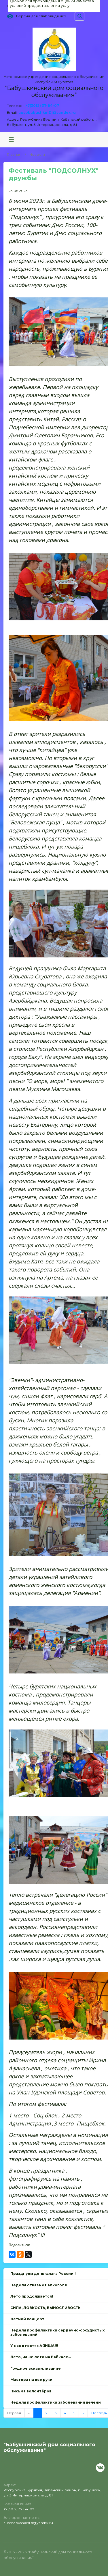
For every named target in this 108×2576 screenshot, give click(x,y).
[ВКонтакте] (12, 2254)
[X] (28, 2254)
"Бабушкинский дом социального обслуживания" (54, 91)
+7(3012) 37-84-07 (42, 106)
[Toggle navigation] (11, 140)
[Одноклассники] (20, 2254)
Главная (14, 154)
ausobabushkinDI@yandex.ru (47, 112)
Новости (37, 154)
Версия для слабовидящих (41, 16)
